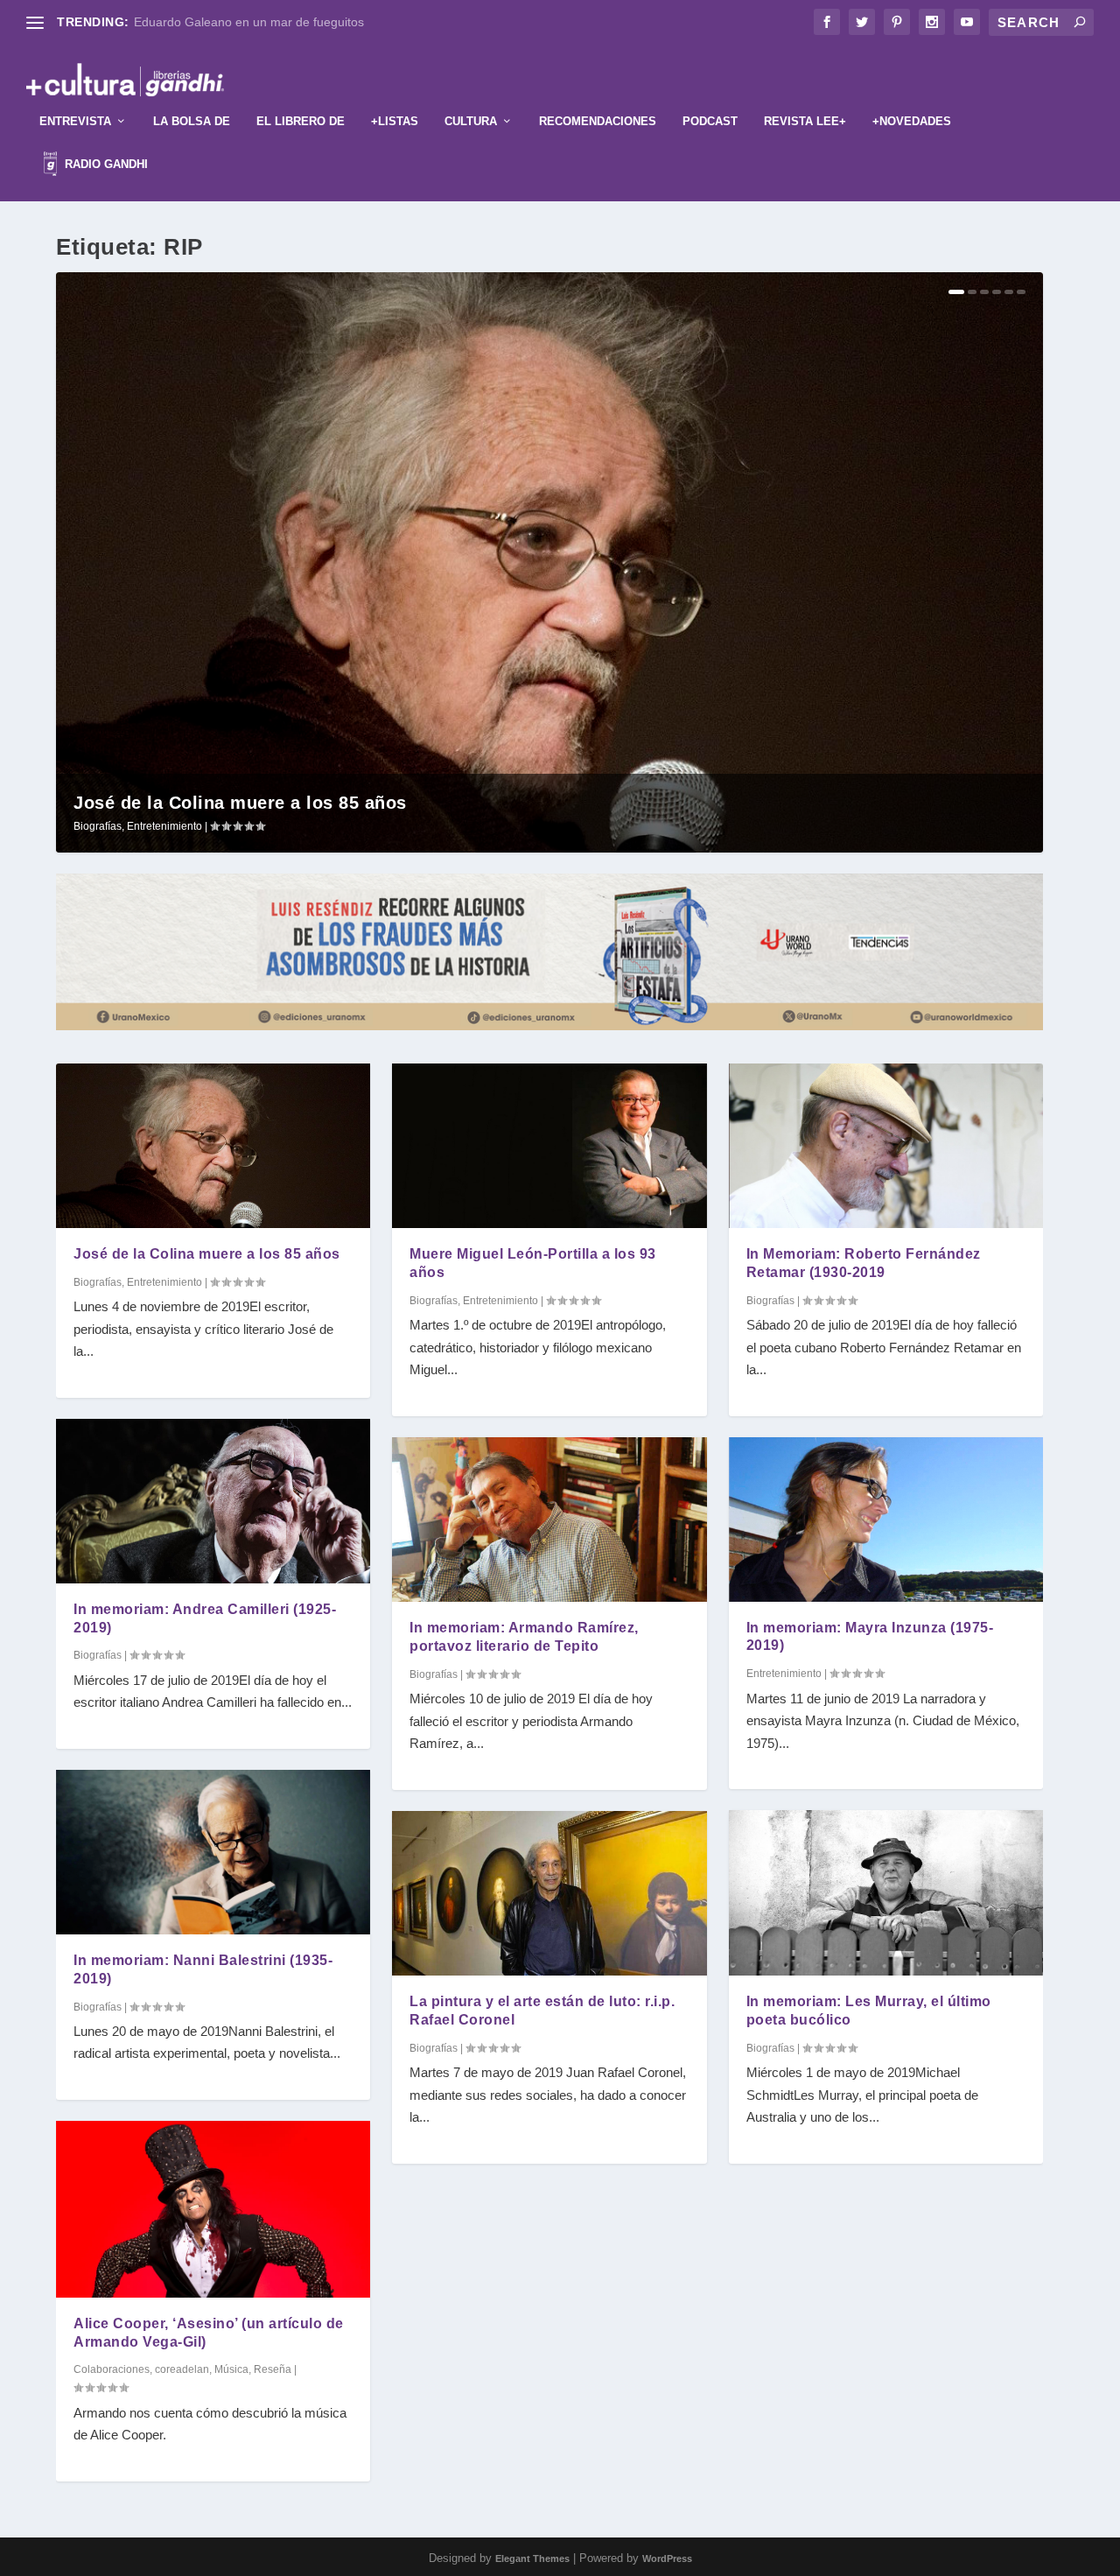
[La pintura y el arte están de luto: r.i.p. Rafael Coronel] (549, 1894)
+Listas (395, 121)
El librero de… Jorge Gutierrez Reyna (238, 22)
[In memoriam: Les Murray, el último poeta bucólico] (886, 1893)
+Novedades (912, 121)
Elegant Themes (532, 2558)
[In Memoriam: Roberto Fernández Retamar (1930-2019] (886, 1146)
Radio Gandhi (105, 164)
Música (231, 2369)
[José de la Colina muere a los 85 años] (213, 1146)
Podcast (710, 121)
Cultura (471, 121)
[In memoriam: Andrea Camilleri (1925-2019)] (213, 1501)
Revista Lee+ (805, 121)
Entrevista (75, 121)
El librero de (301, 121)
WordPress (667, 2558)
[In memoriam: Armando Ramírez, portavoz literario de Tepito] (549, 1520)
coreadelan (182, 2369)
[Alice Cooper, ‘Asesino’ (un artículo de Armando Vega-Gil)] (213, 2209)
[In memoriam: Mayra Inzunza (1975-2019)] (886, 1520)
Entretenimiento (164, 826)
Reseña (273, 2369)
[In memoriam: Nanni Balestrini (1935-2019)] (213, 1852)
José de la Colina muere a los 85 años (240, 803)
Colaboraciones (112, 2369)
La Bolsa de (192, 121)
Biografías (98, 826)
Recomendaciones (598, 121)
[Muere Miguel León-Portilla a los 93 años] (549, 1146)
